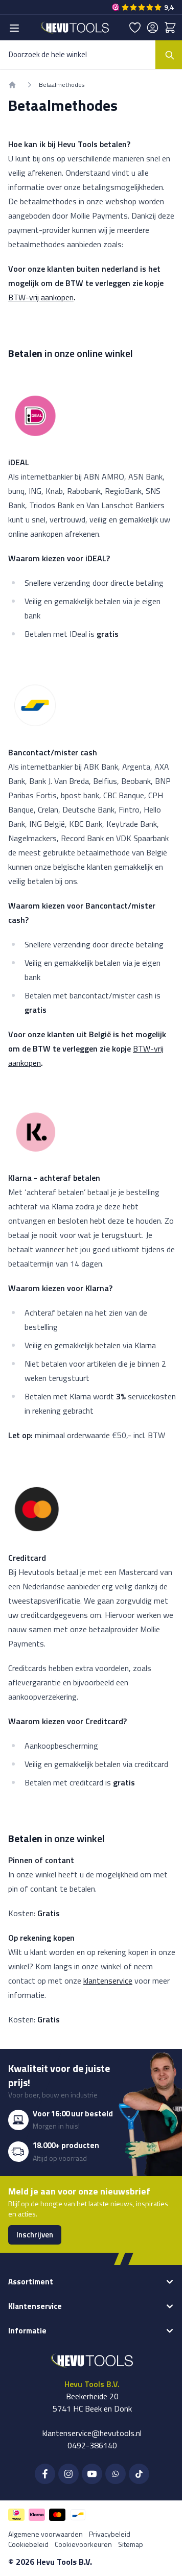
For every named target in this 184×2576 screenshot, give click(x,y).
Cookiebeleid (28, 2544)
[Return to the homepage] (12, 85)
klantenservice (108, 1981)
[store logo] (75, 27)
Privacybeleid (110, 2534)
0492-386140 (92, 2445)
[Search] (170, 55)
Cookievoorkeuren (83, 2544)
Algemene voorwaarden (45, 2534)
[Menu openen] (14, 28)
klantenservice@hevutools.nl (92, 2433)
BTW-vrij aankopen (41, 297)
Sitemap (131, 2544)
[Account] (153, 28)
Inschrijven (35, 2235)
